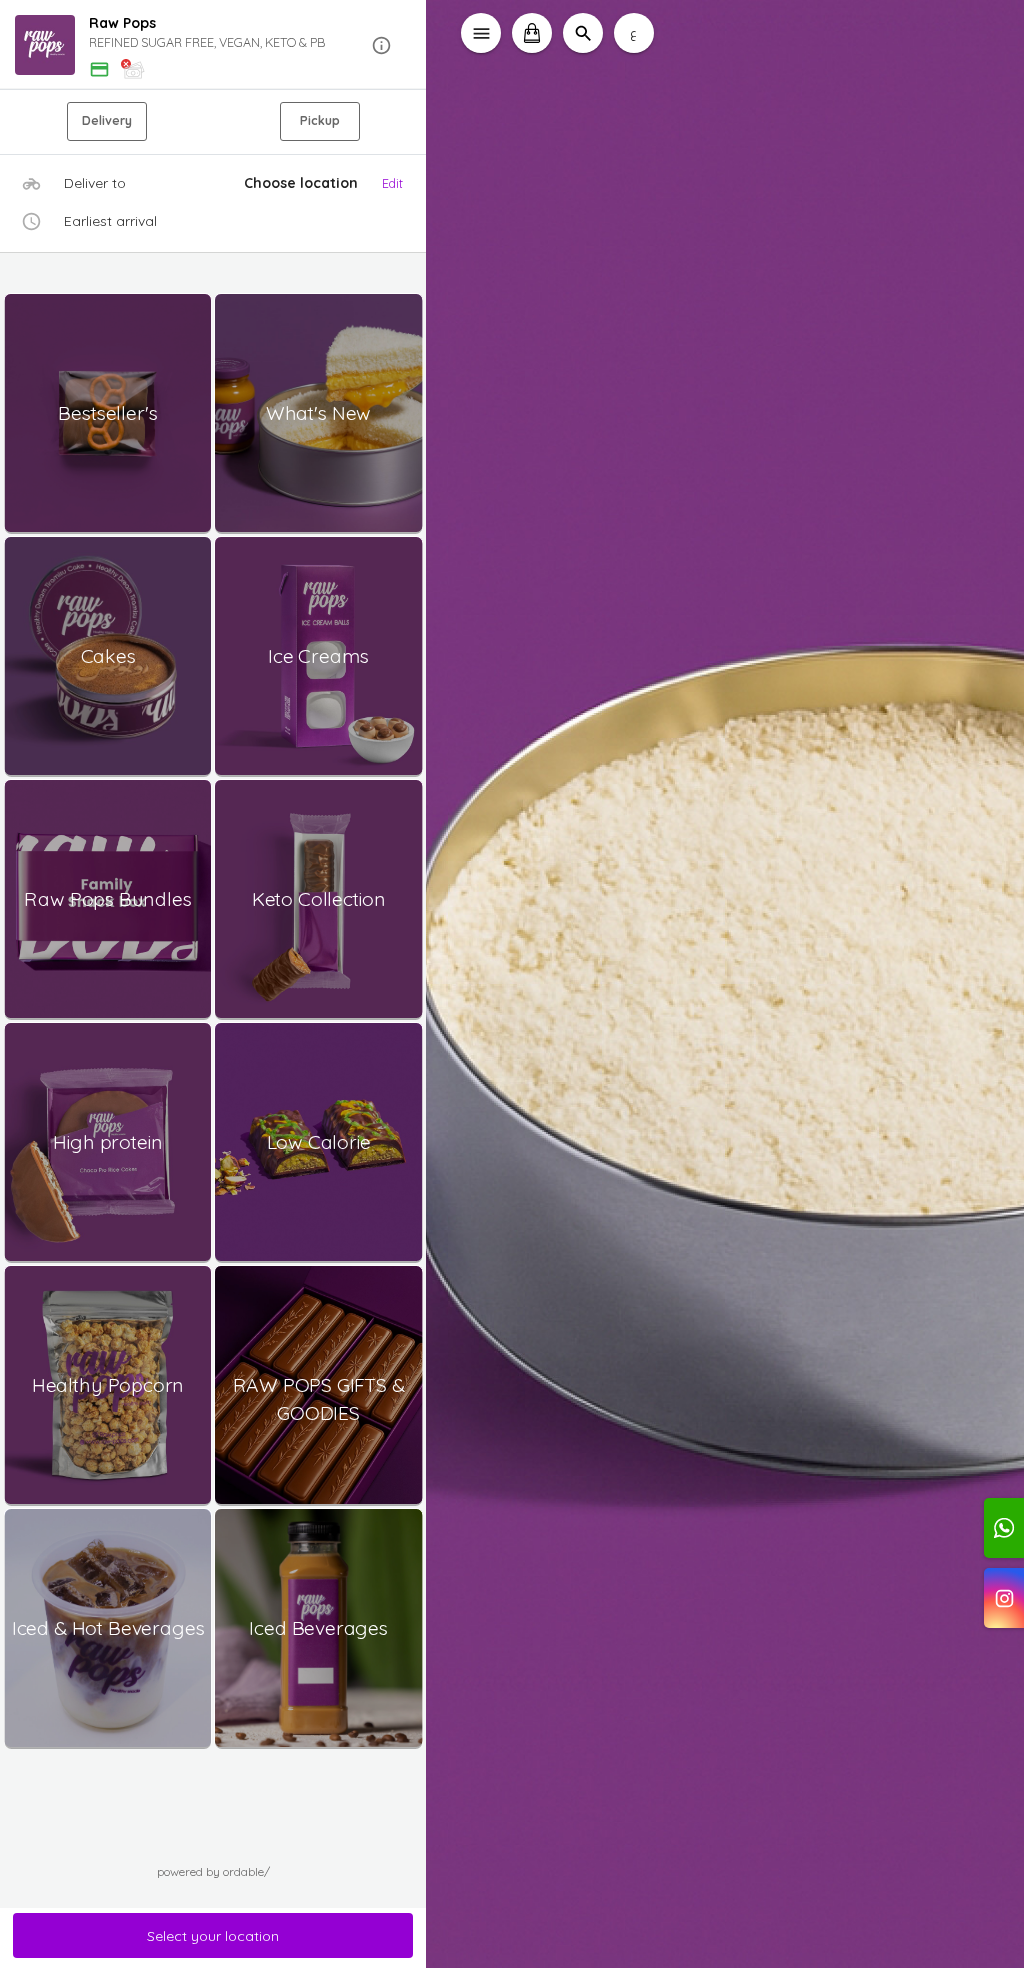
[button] (213, 45)
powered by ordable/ (213, 1871)
